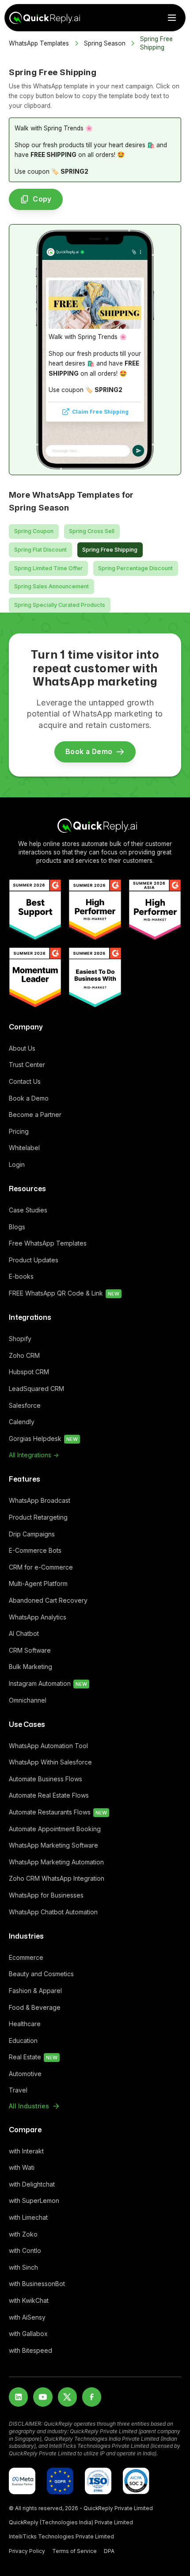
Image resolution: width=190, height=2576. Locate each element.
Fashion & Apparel (35, 1991)
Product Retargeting (38, 1517)
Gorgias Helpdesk (43, 1439)
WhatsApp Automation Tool (48, 1746)
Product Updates (34, 1260)
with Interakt (26, 2151)
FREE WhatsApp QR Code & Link (64, 1293)
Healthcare (25, 2024)
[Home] (95, 825)
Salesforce (25, 1405)
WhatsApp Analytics (38, 1617)
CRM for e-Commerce (41, 1567)
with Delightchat (32, 2184)
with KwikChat (29, 2300)
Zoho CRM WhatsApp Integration (57, 1878)
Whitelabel (24, 1148)
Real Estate (33, 2057)
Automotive (25, 2074)
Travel (18, 2090)
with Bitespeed (30, 2350)
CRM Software (30, 1650)
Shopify (20, 1339)
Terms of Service (74, 2551)
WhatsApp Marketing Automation (56, 1862)
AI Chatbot (24, 1633)
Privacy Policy (27, 2551)
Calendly (22, 1422)
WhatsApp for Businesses (46, 1895)
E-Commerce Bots (35, 1550)
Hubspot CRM (29, 1372)
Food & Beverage (35, 2007)
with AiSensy (27, 2317)
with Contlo (25, 2250)
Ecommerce (26, 1957)
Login (17, 1164)
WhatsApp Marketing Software (53, 1845)
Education (23, 2041)
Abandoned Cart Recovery (48, 1600)
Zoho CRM (24, 1355)
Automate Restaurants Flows (58, 1812)
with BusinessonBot (37, 2284)
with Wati (22, 2167)
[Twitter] (67, 2397)
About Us (22, 1048)
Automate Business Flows (46, 1779)
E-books (21, 1276)
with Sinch (23, 2267)
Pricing (19, 1131)
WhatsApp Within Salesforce (50, 1762)
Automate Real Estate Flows (49, 1795)
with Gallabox (28, 2334)
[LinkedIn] (18, 2397)
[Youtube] (43, 2397)
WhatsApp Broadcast (40, 1500)
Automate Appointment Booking (55, 1829)
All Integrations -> (34, 1455)
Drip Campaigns (32, 1534)
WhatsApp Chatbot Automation (53, 1912)
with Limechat (28, 2217)
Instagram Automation (48, 1683)
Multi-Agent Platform (38, 1583)
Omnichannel (28, 1700)
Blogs (17, 1227)
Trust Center (27, 1065)
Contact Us (25, 1081)
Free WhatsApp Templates (48, 1243)
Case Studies (28, 1210)
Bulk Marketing (30, 1667)
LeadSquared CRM (36, 1389)
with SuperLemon (34, 2201)
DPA (109, 2551)
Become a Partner (35, 1115)
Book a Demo (29, 1098)
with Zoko (23, 2234)
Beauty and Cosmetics (41, 1974)
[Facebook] (92, 2397)
